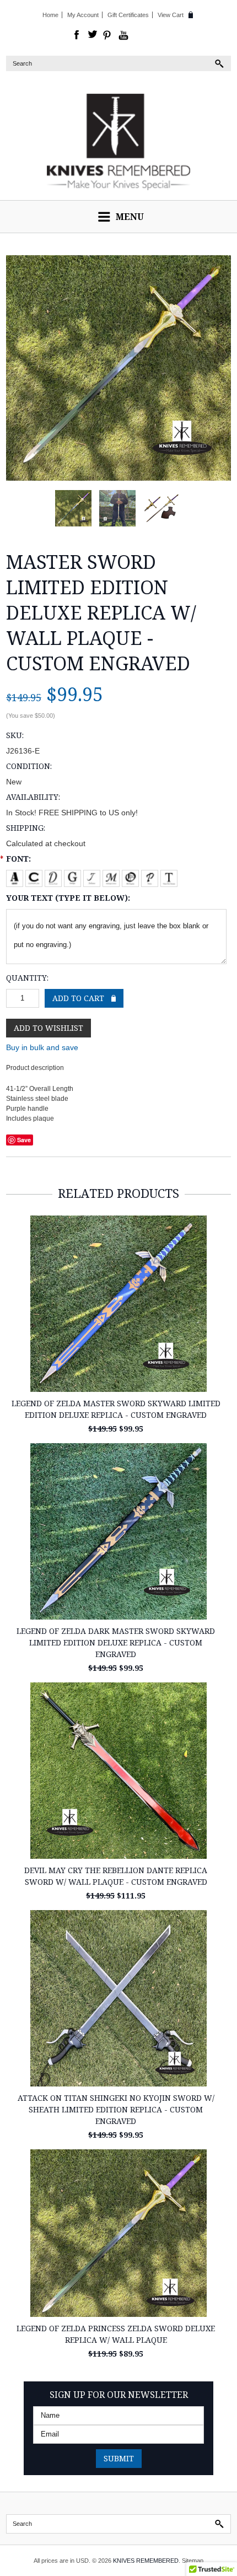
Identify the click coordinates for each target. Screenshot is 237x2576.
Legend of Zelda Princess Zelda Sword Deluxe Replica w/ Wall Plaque (116, 2334)
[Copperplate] (35, 876)
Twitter (93, 35)
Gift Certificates (128, 15)
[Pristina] (151, 876)
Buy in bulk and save (42, 1047)
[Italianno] (93, 876)
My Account (83, 15)
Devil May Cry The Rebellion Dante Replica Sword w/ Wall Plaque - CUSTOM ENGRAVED (116, 1876)
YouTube (123, 35)
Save (24, 1140)
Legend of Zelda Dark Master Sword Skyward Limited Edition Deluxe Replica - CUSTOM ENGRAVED (116, 1642)
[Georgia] (74, 876)
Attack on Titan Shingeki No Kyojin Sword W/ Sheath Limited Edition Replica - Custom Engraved (116, 2109)
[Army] (16, 876)
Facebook (77, 35)
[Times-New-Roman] (169, 876)
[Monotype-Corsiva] (112, 876)
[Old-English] (131, 876)
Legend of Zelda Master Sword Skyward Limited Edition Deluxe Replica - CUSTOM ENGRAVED (116, 1409)
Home (50, 15)
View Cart (171, 15)
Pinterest (108, 35)
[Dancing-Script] (54, 876)
